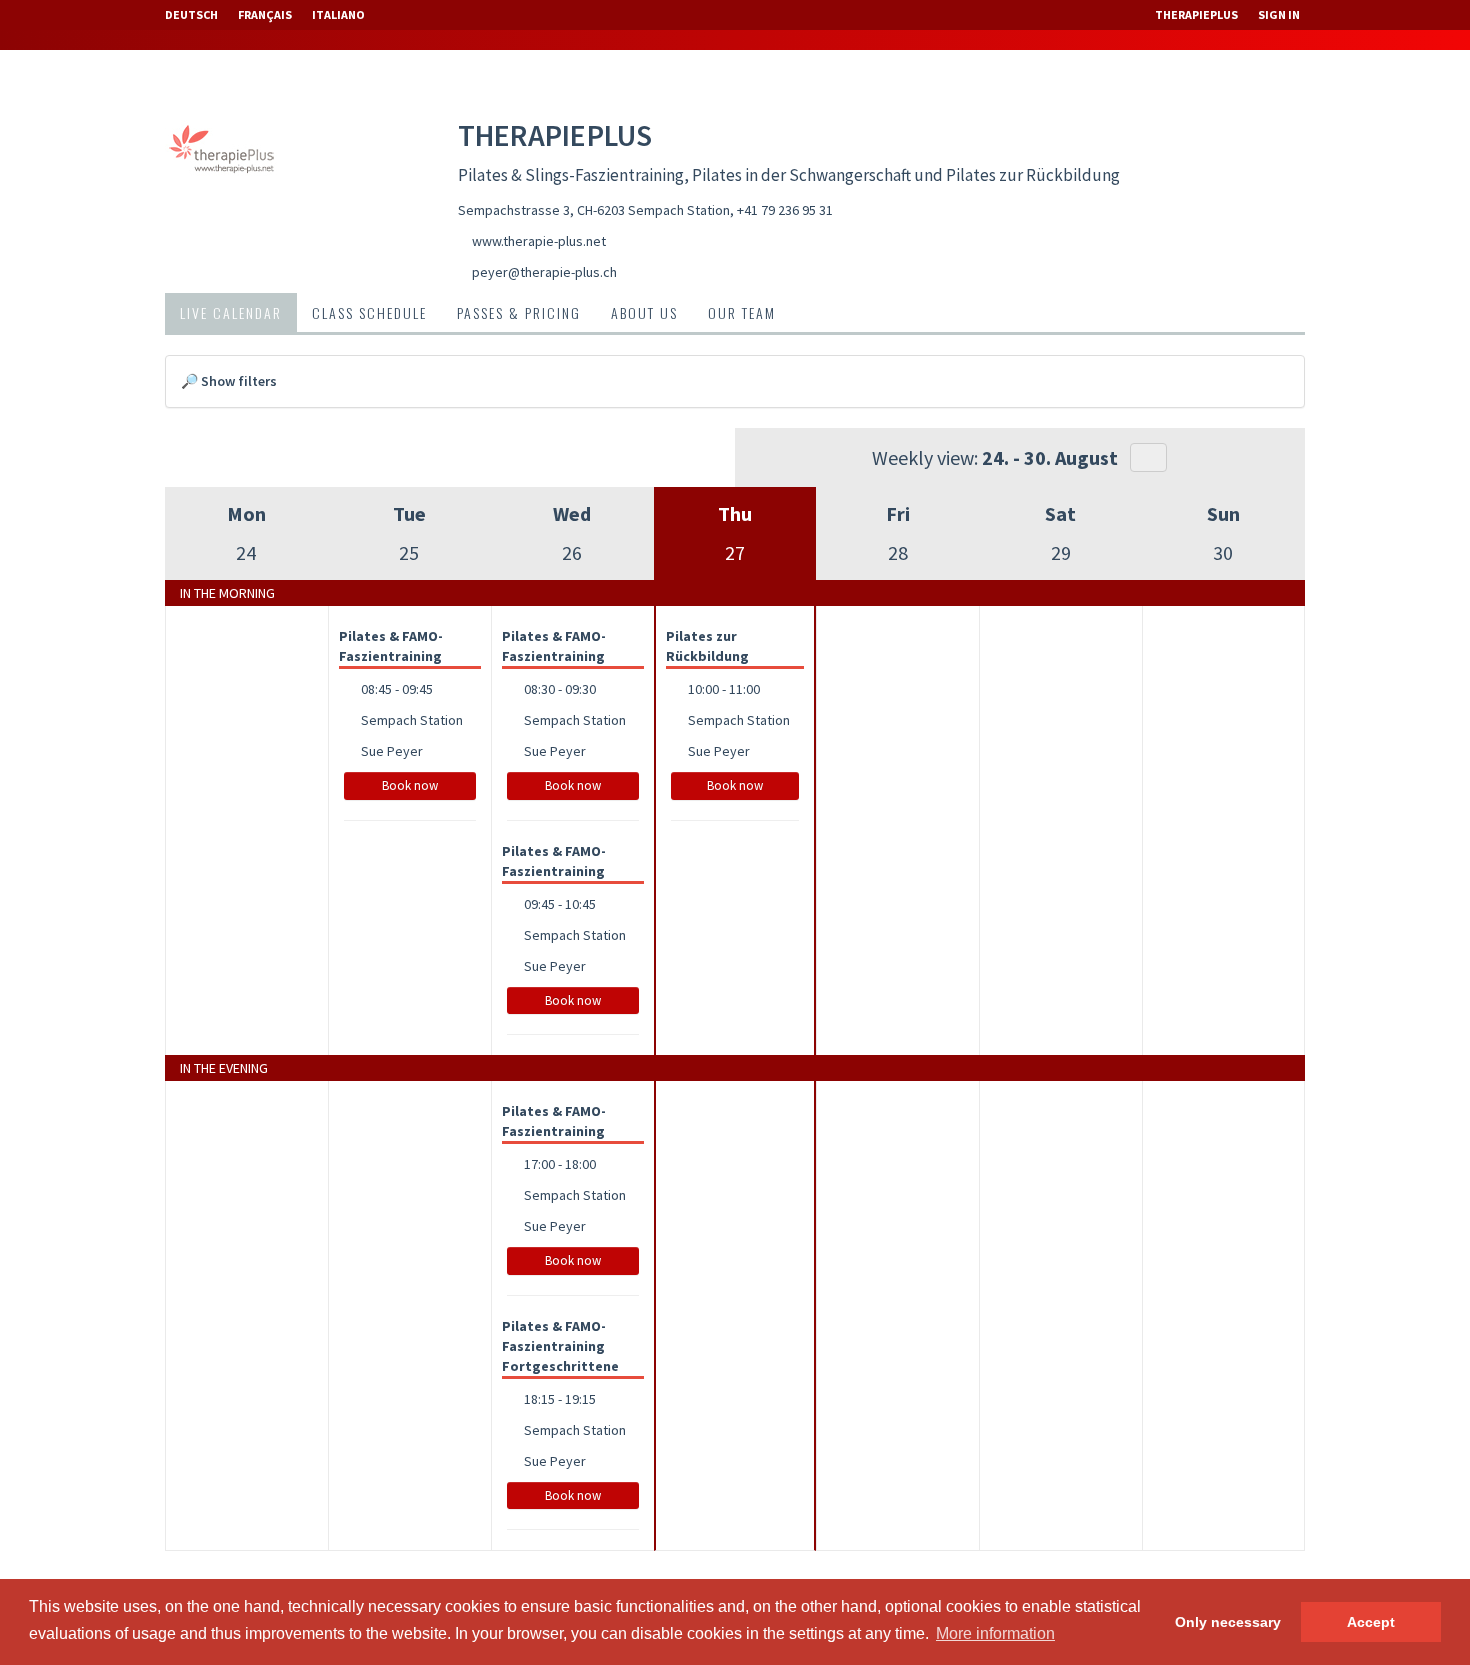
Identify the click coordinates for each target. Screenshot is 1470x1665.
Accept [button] (1371, 1622)
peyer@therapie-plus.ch (544, 272)
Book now (410, 785)
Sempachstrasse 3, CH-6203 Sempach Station (594, 210)
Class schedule (369, 312)
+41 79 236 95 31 (785, 210)
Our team (742, 312)
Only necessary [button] (1228, 1622)
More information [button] (995, 1633)
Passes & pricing (519, 312)
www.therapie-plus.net (539, 241)
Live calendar (231, 312)
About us (644, 312)
